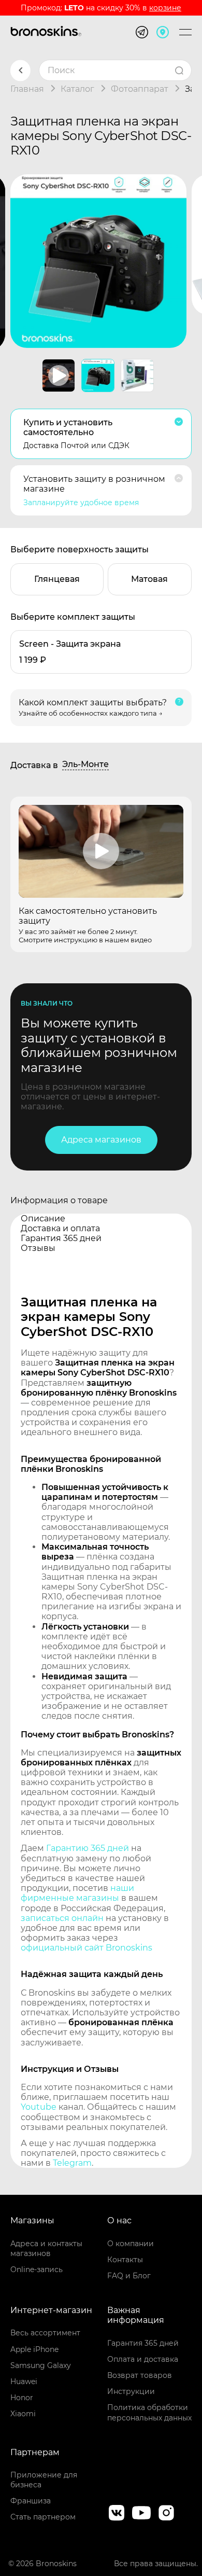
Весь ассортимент (45, 2333)
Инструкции (131, 2391)
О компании (131, 2244)
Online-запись (37, 2269)
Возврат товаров (140, 2375)
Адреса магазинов (101, 1140)
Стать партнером (43, 2517)
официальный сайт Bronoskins (86, 1948)
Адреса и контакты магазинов (46, 2248)
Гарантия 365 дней (143, 2343)
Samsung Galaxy (41, 2365)
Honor (22, 2398)
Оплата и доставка (143, 2359)
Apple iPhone (34, 2349)
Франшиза (31, 2501)
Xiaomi (23, 2414)
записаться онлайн (62, 1918)
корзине (165, 8)
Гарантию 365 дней (88, 1848)
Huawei (24, 2382)
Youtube (39, 2107)
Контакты (125, 2260)
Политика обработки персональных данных (149, 2412)
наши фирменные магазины (77, 1893)
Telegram (72, 2163)
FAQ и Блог (129, 2276)
